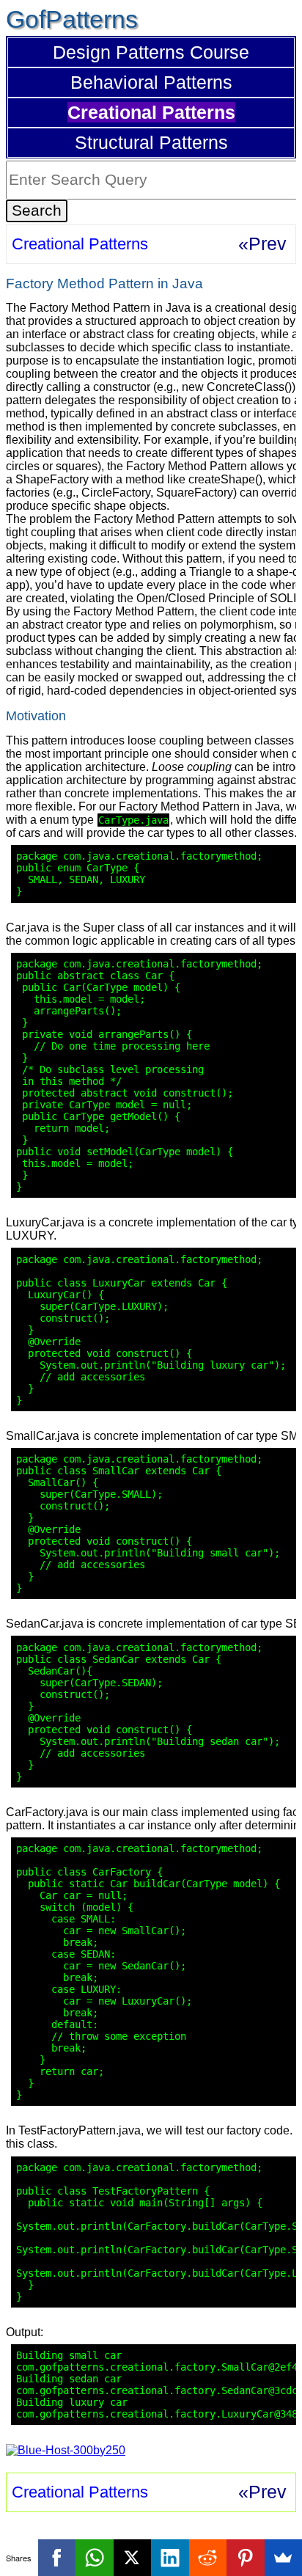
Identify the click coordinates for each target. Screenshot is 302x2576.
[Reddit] (208, 2558)
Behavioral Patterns (151, 82)
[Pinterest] (246, 2558)
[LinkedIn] (170, 2558)
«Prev (262, 244)
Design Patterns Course (151, 52)
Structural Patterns (151, 142)
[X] (133, 2558)
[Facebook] (57, 2558)
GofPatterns (72, 19)
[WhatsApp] (95, 2558)
